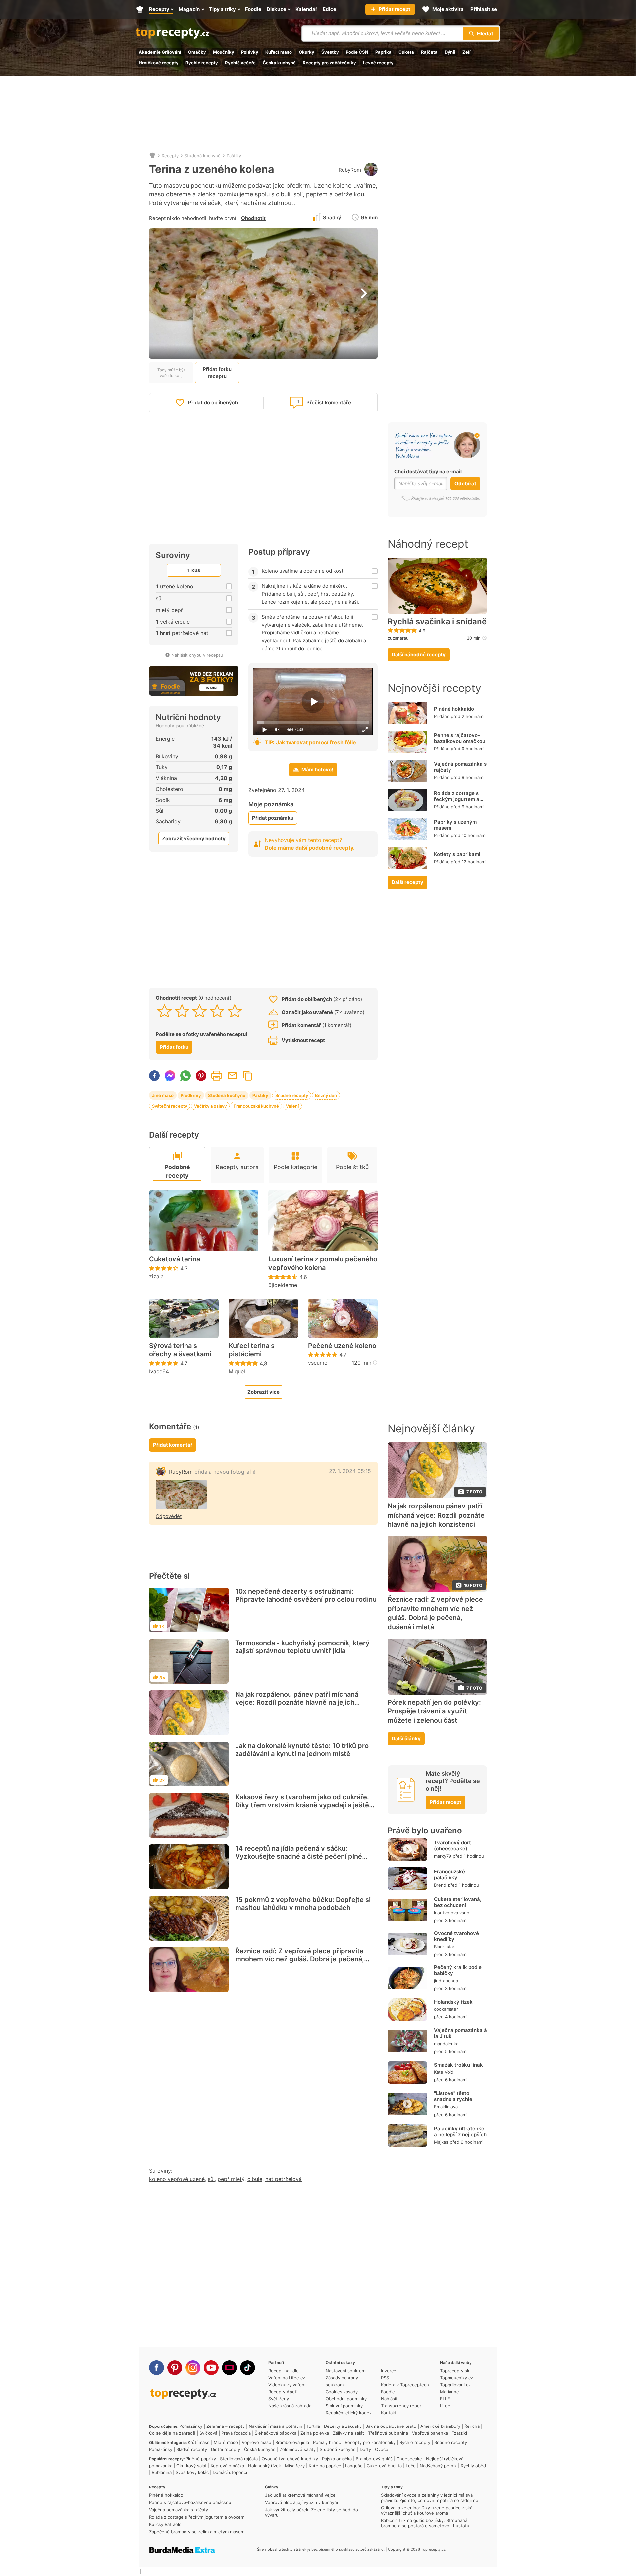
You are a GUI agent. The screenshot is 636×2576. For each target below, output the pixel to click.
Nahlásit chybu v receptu (197, 655)
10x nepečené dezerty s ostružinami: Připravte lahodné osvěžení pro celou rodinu (306, 1595)
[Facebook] (157, 2368)
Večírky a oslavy (210, 1106)
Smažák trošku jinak (458, 2065)
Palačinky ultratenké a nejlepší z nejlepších (460, 2132)
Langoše (354, 2466)
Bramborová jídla (292, 2442)
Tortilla (313, 2426)
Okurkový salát (191, 2466)
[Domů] (152, 156)
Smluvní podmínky (344, 2406)
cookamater (446, 2009)
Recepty (170, 156)
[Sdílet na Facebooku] (154, 1076)
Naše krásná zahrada (290, 2406)
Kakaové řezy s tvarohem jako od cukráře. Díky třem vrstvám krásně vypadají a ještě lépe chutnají (302, 1805)
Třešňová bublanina (388, 2433)
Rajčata (429, 52)
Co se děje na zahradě (172, 2433)
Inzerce (389, 2371)
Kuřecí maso (279, 52)
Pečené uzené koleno (342, 1346)
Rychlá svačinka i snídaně (437, 622)
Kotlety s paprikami (457, 854)
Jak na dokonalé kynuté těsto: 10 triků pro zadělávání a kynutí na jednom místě (302, 1750)
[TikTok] (248, 2368)
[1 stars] (164, 1011)
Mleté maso (226, 2442)
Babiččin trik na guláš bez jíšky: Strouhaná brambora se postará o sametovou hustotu (425, 2523)
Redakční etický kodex (349, 2413)
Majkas (441, 2142)
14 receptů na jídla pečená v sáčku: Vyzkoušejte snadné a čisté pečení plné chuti (299, 1856)
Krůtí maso (199, 2442)
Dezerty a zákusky (343, 2426)
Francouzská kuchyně (256, 1106)
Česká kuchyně (279, 63)
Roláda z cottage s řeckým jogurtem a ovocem (457, 799)
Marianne (450, 2392)
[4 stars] (217, 1011)
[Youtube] (211, 2368)
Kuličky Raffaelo (165, 2524)
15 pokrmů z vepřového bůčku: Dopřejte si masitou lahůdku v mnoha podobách (303, 1904)
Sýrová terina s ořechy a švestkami (180, 1350)
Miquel (237, 1371)
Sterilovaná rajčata (239, 2459)
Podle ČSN (357, 52)
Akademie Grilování (160, 52)
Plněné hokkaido (454, 709)
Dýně (450, 52)
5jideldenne (283, 1285)
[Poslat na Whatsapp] (185, 1076)
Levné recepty (378, 63)
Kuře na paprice (325, 2466)
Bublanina (162, 2472)
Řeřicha (472, 2426)
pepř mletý (231, 2179)
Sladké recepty (192, 2449)
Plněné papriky (201, 2459)
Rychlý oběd (473, 2466)
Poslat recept (232, 1076)
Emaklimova (446, 2107)
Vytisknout (217, 1076)
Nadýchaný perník (438, 2466)
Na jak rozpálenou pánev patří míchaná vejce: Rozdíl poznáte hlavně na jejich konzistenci (297, 1702)
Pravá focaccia (236, 2433)
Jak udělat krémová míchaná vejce (300, 2495)
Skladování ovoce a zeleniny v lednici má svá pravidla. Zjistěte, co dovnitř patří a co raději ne (430, 2498)
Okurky (307, 52)
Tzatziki (459, 2433)
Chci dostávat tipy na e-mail (428, 472)
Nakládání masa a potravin (276, 2426)
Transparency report (402, 2406)
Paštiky (234, 156)
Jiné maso (163, 1095)
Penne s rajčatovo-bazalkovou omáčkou (460, 738)
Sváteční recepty (170, 1106)
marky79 (443, 1856)
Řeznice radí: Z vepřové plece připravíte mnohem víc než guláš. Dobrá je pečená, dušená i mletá (300, 1959)
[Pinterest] (175, 2368)
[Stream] (229, 2368)
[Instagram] (193, 2368)
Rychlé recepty (202, 63)
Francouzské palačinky (450, 1874)
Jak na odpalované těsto (391, 2426)
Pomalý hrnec (327, 2442)
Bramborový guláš (374, 2459)
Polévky (250, 52)
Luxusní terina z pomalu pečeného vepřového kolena (323, 1263)
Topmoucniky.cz (456, 2378)
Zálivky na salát (348, 2433)
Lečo (411, 2466)
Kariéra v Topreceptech (405, 2385)
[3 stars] (200, 1011)
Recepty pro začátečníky (329, 63)
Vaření (292, 1106)
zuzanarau (398, 638)
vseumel (318, 1363)
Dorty (365, 2449)
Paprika (383, 52)
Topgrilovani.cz (455, 2385)
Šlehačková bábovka (276, 2433)
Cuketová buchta (384, 2466)
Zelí (467, 52)
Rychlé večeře (240, 63)
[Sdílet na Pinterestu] (201, 1076)
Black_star (444, 1947)
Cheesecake (409, 2459)
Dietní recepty (226, 2449)
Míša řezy (295, 2466)
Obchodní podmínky (346, 2399)
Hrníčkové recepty (159, 63)
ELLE (445, 2399)
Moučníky (224, 52)
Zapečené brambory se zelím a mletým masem (197, 2532)
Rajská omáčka (337, 2459)
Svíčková (208, 2433)
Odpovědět (169, 1516)
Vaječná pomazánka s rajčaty (460, 767)
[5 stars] (235, 1011)
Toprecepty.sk (455, 2371)
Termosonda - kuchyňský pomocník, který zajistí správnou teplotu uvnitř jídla (302, 1647)
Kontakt (389, 2413)
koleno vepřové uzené (177, 2179)
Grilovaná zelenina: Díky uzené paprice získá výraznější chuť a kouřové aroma (427, 2510)
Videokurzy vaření (287, 2385)
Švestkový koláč (192, 2472)
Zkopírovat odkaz (248, 1076)
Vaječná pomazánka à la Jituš (460, 2033)
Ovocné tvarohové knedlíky (456, 1936)
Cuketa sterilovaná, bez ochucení (458, 1902)
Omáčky (197, 52)
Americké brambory (440, 2426)
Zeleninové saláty (298, 2449)
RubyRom (350, 170)
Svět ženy (279, 2399)
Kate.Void (444, 2072)
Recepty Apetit (284, 2392)
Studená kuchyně (203, 156)
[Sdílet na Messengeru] (170, 1076)
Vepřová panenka (430, 2433)
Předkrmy (191, 1095)
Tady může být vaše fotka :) (171, 373)
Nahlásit (389, 2399)
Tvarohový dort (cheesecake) (452, 1846)
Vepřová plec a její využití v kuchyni (301, 2502)
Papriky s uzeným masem (455, 825)
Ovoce (382, 2449)
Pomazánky (191, 2426)
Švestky (330, 52)
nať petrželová (284, 2179)
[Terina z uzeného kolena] (181, 1495)
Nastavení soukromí (346, 2371)
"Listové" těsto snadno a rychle (453, 2096)
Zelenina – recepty (226, 2426)
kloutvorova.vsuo (452, 1913)
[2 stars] (182, 1011)
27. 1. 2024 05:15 (350, 1471)
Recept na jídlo (284, 2371)
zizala (156, 1276)
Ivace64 (159, 1371)
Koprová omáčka (227, 2466)
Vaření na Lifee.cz (287, 2378)
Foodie (388, 2392)
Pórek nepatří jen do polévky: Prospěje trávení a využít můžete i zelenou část (434, 1711)
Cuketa (406, 52)
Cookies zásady (342, 2392)
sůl (211, 2179)
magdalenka (446, 2044)
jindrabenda (446, 1981)
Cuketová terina (175, 1259)
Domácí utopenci (230, 2472)
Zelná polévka (315, 2433)
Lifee (445, 2406)
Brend (440, 1885)
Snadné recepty (292, 1095)
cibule (255, 2179)
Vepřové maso (257, 2442)
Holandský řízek (453, 2002)
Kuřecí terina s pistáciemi (252, 1350)
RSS (385, 2378)
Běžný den (326, 1095)
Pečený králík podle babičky (458, 1970)
